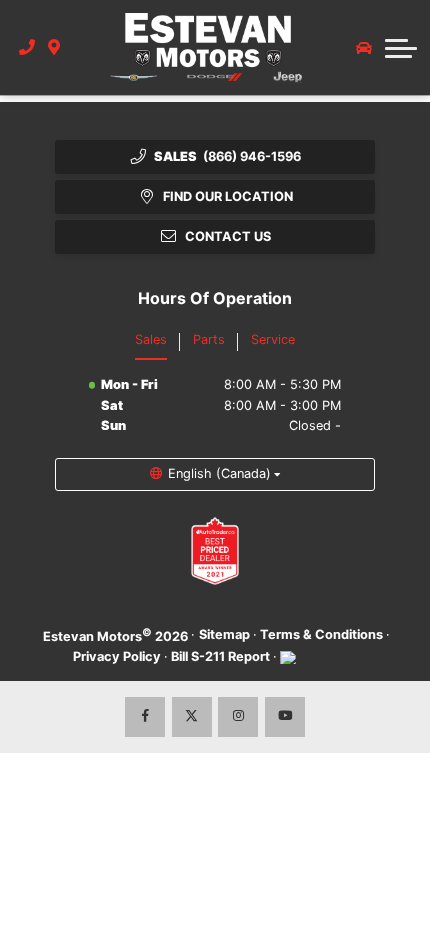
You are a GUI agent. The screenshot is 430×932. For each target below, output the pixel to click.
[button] (401, 48)
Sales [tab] (151, 339)
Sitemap (224, 634)
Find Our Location (228, 196)
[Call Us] (27, 47)
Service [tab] (273, 339)
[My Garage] (364, 48)
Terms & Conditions (321, 634)
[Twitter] (192, 717)
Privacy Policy (117, 656)
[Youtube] (285, 717)
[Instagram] (238, 717)
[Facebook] (145, 717)
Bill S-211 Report (220, 656)
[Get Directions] (54, 47)
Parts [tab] (209, 339)
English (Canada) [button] (219, 473)
